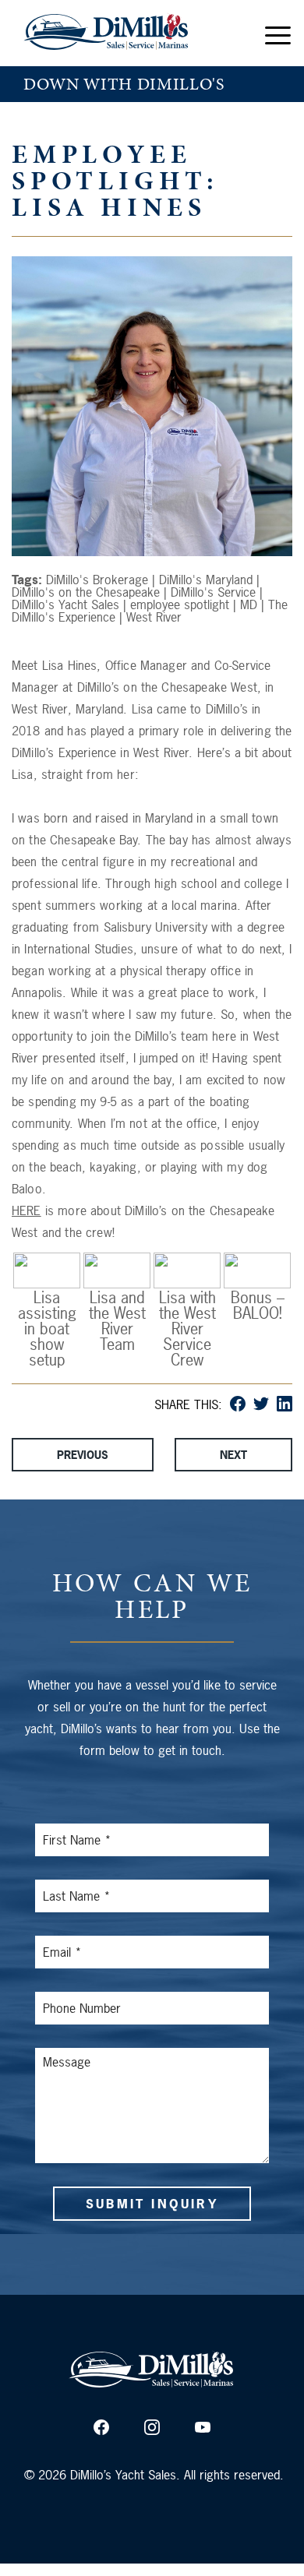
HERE (27, 1210)
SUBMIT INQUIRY (152, 2204)
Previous (83, 1455)
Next (233, 1455)
